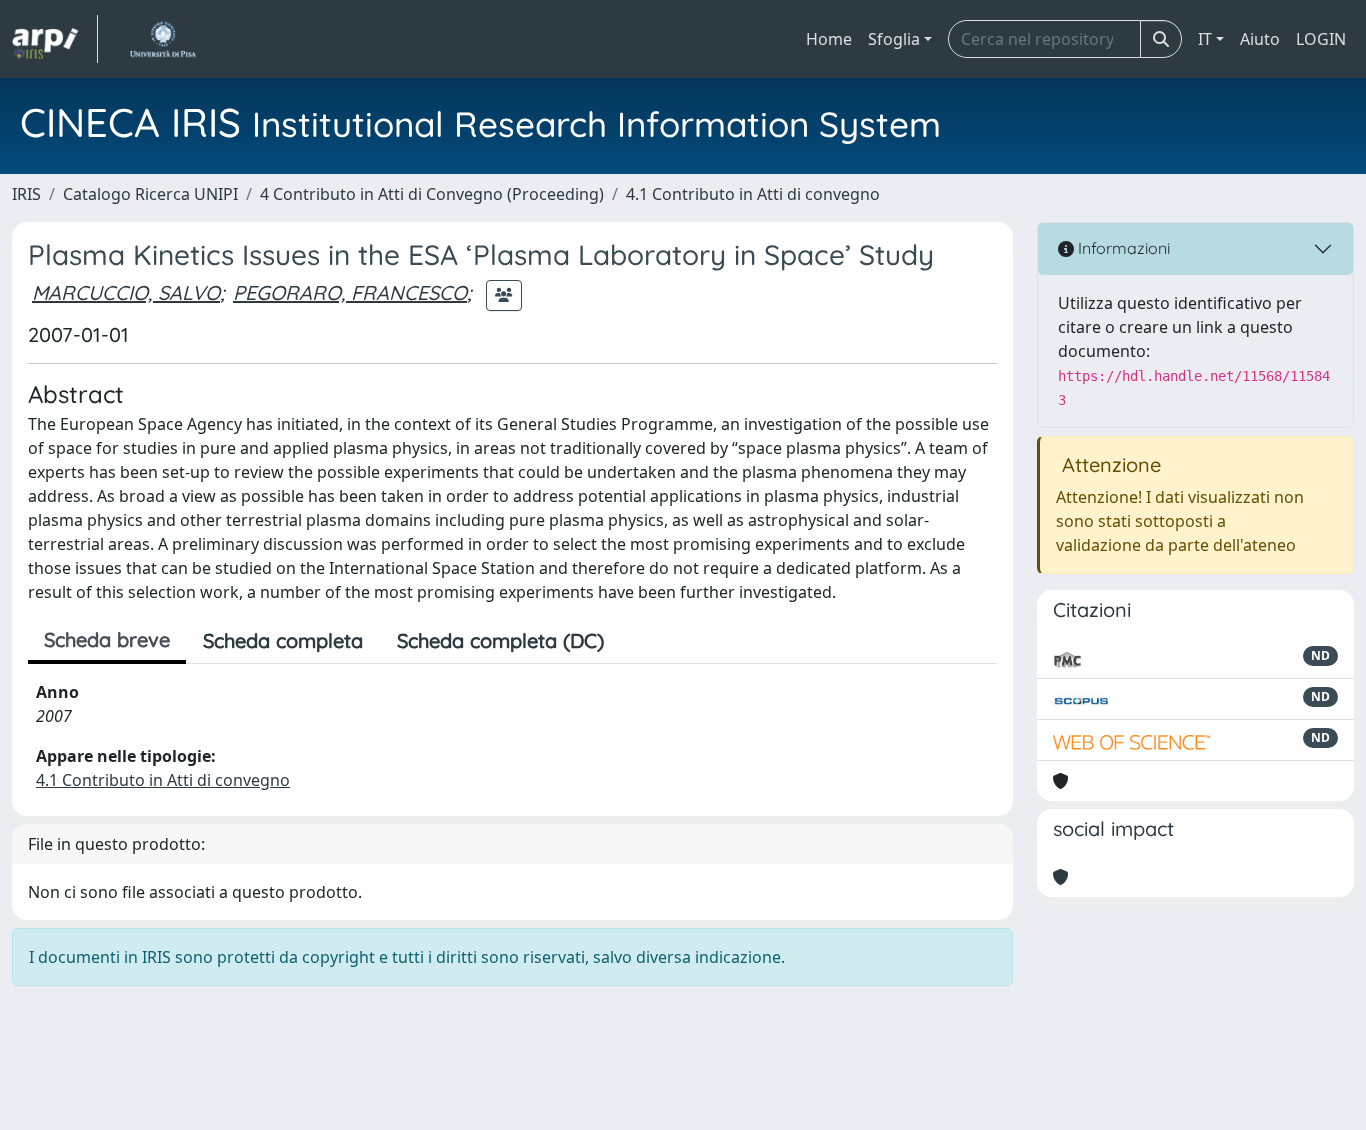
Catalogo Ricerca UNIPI (150, 194)
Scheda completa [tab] (283, 640)
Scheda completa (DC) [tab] (500, 640)
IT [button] (1205, 39)
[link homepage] (55, 39)
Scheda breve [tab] (107, 639)
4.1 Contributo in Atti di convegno (753, 194)
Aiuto (1260, 39)
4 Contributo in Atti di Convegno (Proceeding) (432, 194)
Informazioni (1122, 248)
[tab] (638, 641)
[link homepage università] (162, 39)
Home (829, 39)
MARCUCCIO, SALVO (126, 292)
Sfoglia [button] (894, 39)
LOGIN (1321, 39)
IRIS (26, 194)
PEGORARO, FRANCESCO (350, 292)
